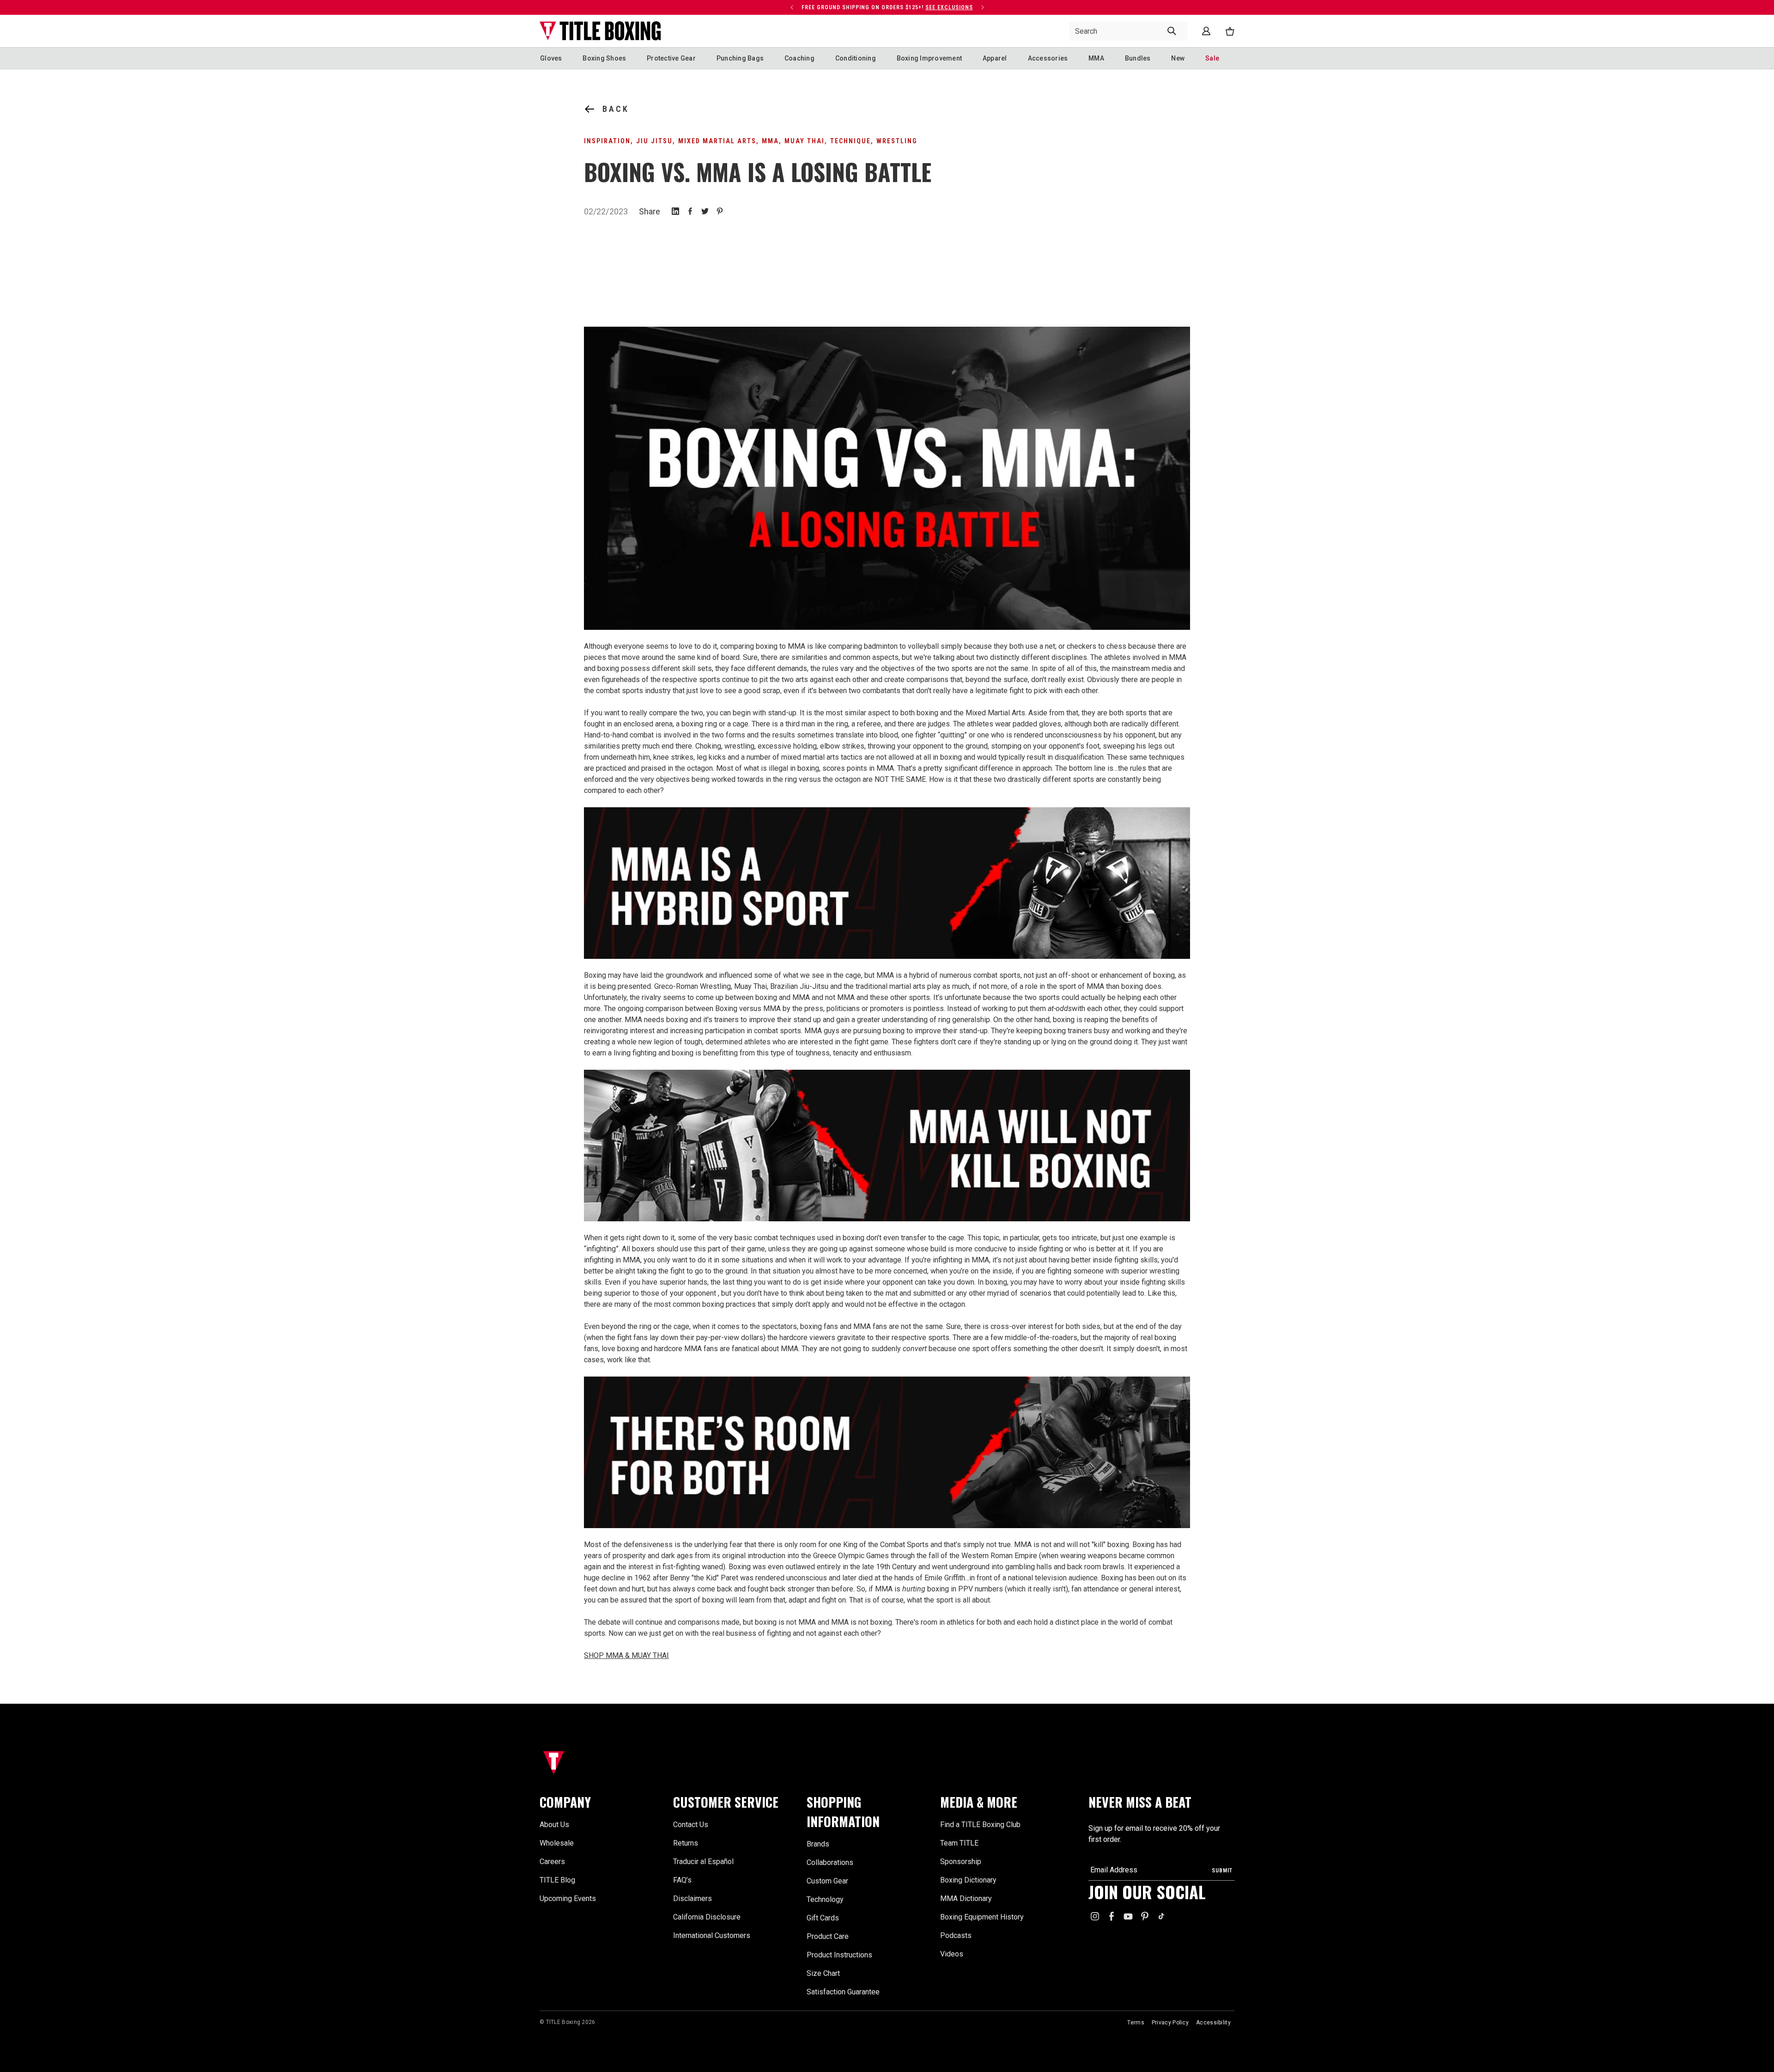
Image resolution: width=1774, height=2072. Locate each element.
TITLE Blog (557, 1880)
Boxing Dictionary (968, 1880)
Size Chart (823, 1973)
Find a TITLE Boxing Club (980, 1825)
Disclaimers (693, 1898)
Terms (1136, 2023)
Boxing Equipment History (982, 1917)
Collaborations (830, 1862)
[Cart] (1230, 31)
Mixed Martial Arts (717, 141)
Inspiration (607, 141)
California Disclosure (707, 1917)
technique (851, 141)
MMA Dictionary (966, 1898)
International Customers (712, 1935)
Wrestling (897, 141)
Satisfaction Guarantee (843, 1992)
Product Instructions (839, 1955)
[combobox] (1128, 31)
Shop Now (739, 7)
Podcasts (956, 1935)
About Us (554, 1825)
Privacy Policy (1170, 2023)
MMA (770, 141)
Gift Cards (823, 1918)
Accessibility (1213, 2023)
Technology (825, 1899)
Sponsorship (961, 1862)
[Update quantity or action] (792, 7)
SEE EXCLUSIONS (949, 7)
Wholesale (557, 1843)
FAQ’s (682, 1880)
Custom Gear (827, 1881)
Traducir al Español (703, 1862)
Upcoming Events (568, 1898)
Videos (952, 1954)
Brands (818, 1844)
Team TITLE (959, 1843)
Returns (686, 1843)
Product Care (828, 1936)
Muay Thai (805, 141)
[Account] (1206, 31)
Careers (552, 1862)
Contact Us (691, 1825)
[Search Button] (1172, 31)
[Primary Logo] (600, 31)
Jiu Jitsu (654, 141)
